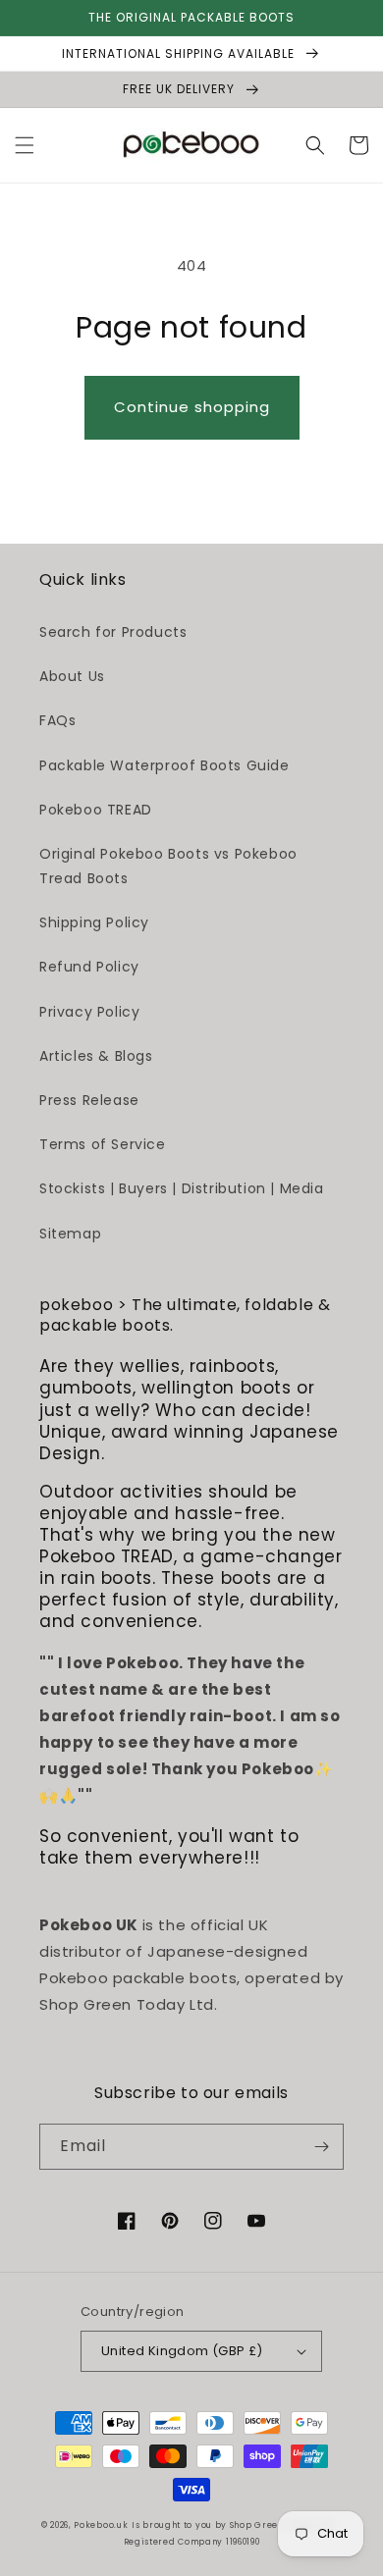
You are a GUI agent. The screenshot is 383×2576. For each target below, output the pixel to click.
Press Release (89, 1100)
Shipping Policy (94, 922)
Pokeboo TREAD (96, 810)
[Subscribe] (321, 2147)
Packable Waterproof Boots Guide (164, 765)
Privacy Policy (89, 1012)
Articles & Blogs (96, 1056)
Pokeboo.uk (101, 2525)
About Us (72, 676)
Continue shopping (192, 407)
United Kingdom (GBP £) (182, 2351)
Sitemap (70, 1234)
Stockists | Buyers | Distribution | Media (182, 1188)
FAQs (57, 720)
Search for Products (113, 632)
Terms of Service (103, 1144)
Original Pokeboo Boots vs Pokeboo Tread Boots (168, 866)
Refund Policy (89, 967)
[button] (25, 145)
